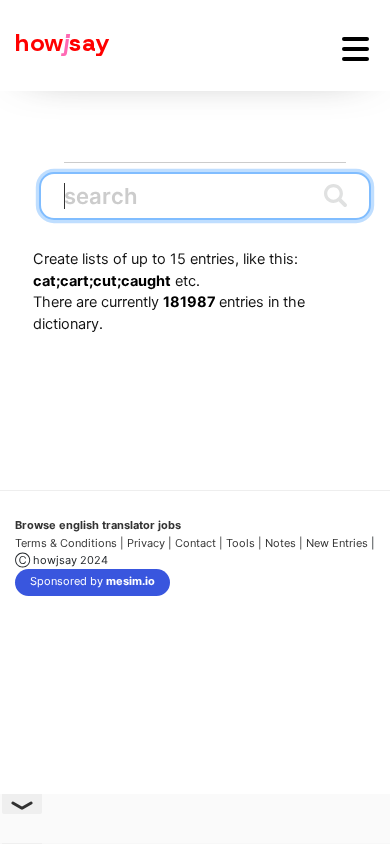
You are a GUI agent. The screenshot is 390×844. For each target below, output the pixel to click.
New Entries (337, 543)
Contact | (199, 543)
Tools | (244, 543)
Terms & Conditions (66, 543)
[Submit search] (335, 195)
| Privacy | (146, 543)
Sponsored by (92, 581)
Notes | (285, 543)
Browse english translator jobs (98, 525)
